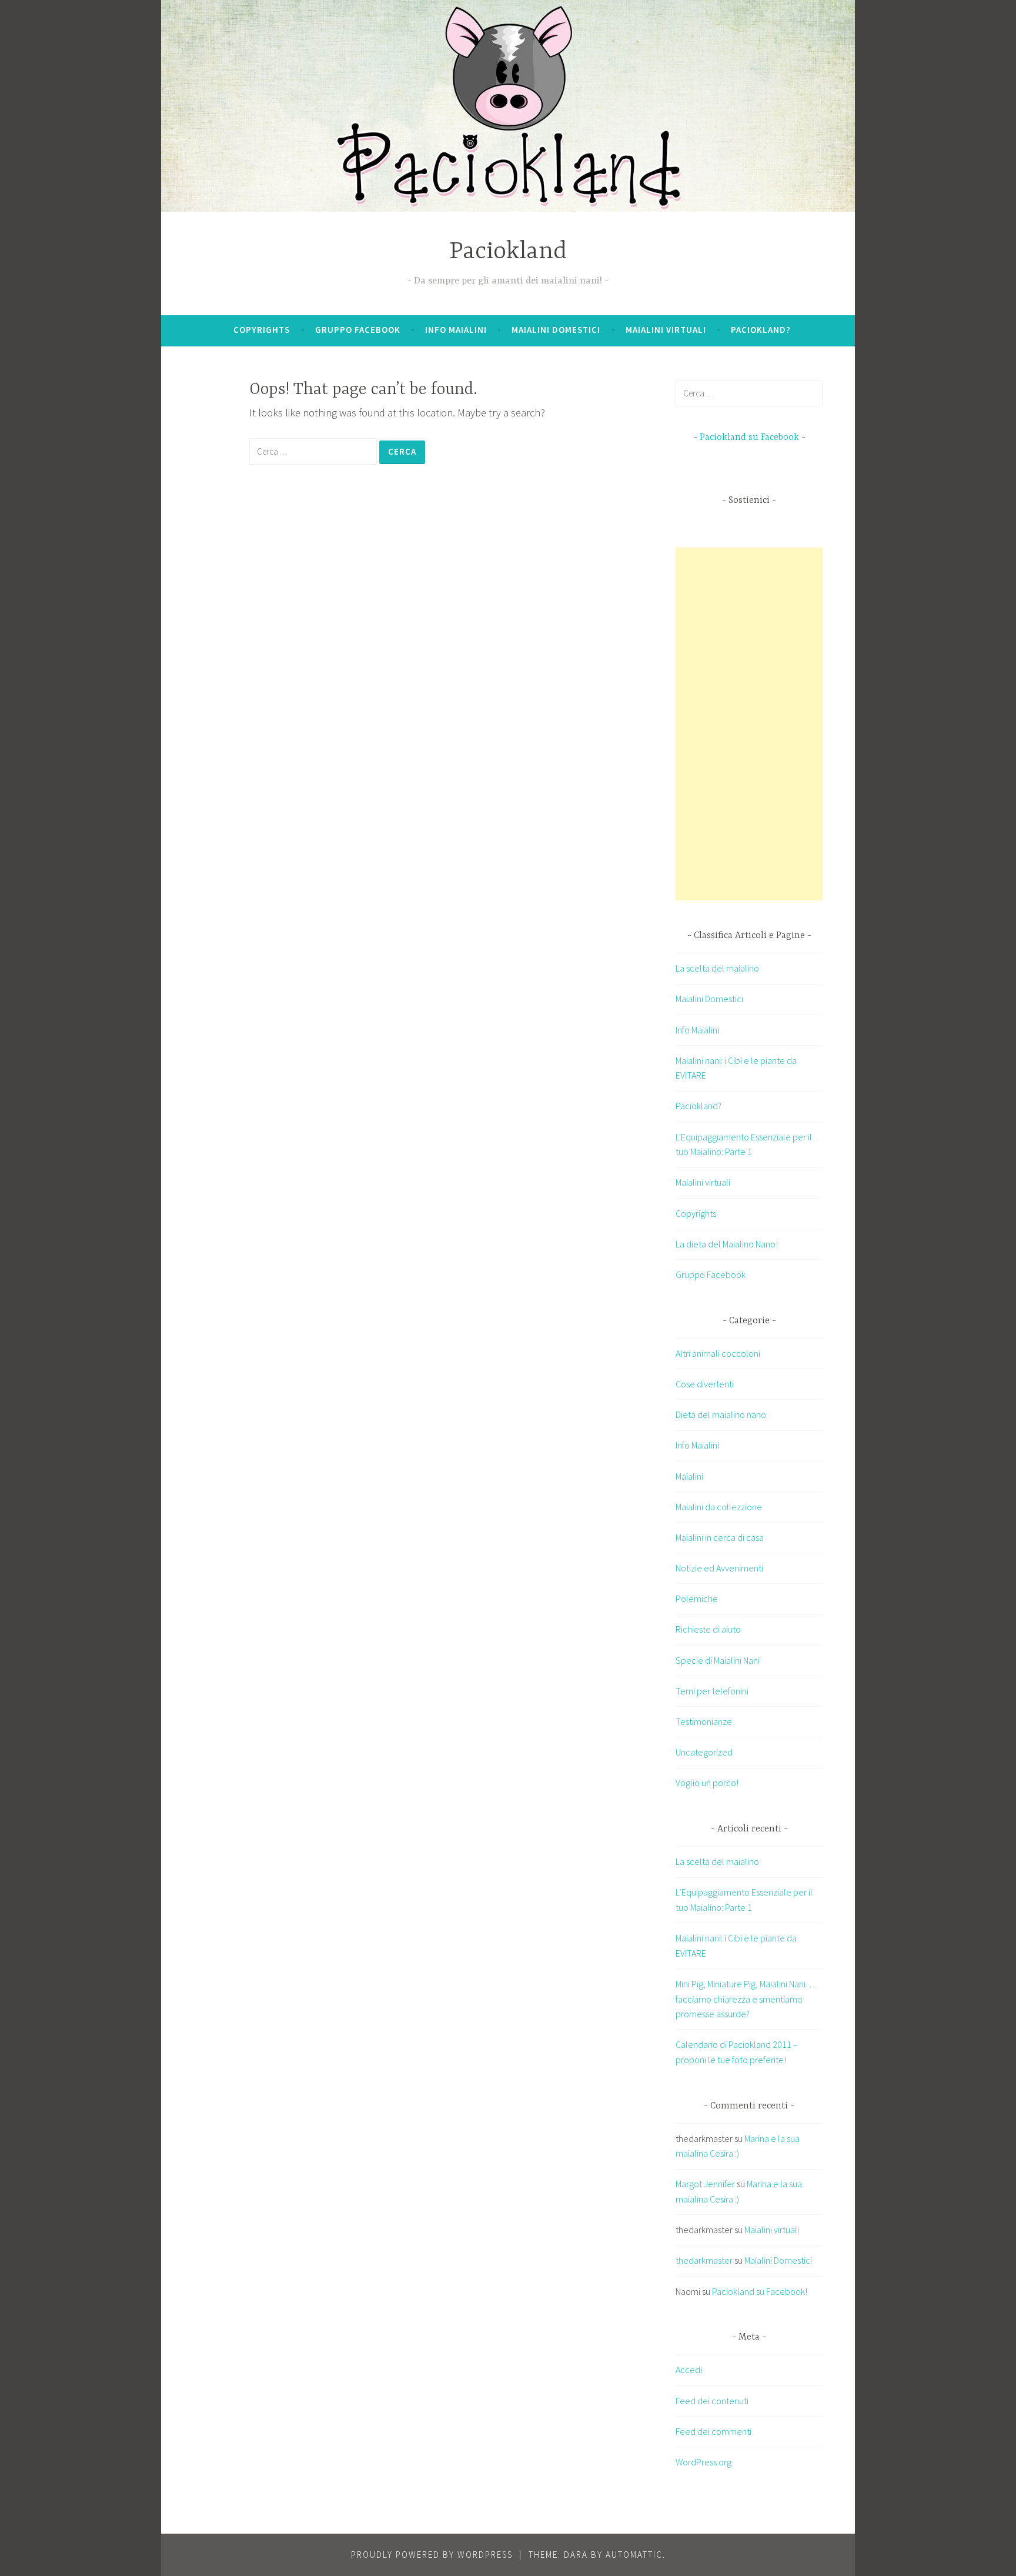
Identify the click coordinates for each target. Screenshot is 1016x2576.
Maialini (689, 1476)
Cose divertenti (705, 1384)
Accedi (689, 2370)
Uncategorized (704, 1752)
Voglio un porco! (707, 1783)
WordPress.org (703, 2462)
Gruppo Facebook (358, 330)
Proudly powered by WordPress (432, 2555)
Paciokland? (761, 330)
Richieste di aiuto (708, 1629)
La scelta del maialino (717, 968)
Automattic (634, 2555)
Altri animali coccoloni (718, 1353)
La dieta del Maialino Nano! (727, 1244)
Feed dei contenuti (712, 2401)
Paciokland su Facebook (749, 438)
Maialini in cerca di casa (720, 1537)
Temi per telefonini (712, 1691)
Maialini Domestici (556, 330)
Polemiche (697, 1599)
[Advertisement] (764, 724)
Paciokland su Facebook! (760, 2291)
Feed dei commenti (713, 2431)
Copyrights (262, 330)
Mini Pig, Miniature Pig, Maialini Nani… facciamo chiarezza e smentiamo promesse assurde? (745, 1999)
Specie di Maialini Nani (718, 1660)
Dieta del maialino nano (721, 1414)
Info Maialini (456, 330)
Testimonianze (704, 1721)
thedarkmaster (704, 2260)
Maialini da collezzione (719, 1507)
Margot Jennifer (705, 2184)
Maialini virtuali (666, 330)
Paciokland (508, 252)
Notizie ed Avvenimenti (719, 1568)
